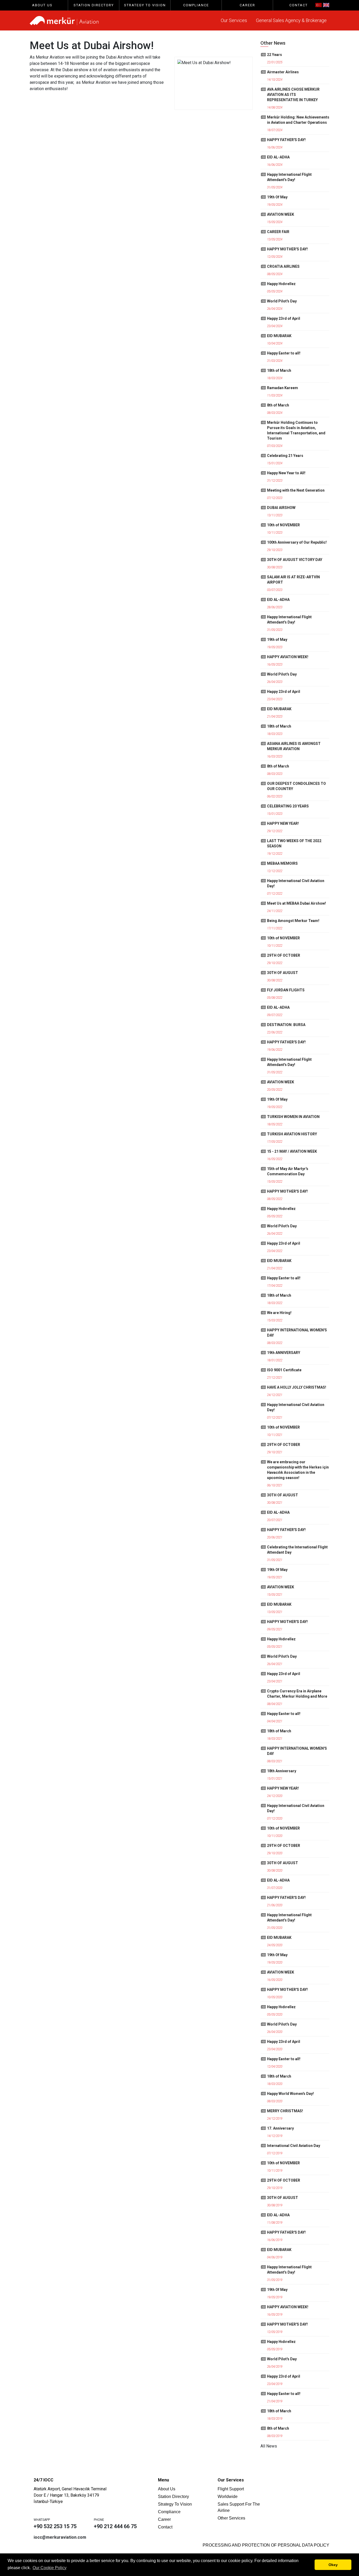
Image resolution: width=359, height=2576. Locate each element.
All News (269, 2446)
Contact (165, 2527)
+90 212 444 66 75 (115, 2526)
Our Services (234, 20)
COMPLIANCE (196, 5)
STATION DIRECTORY (94, 5)
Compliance (169, 2512)
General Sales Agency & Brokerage (291, 20)
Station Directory (173, 2497)
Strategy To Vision (175, 2504)
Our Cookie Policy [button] (50, 2568)
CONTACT (299, 5)
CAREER (247, 5)
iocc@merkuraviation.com (60, 2537)
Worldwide (228, 2497)
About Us (167, 2489)
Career (164, 2519)
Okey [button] (333, 2565)
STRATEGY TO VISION (145, 5)
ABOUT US (42, 5)
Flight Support (231, 2489)
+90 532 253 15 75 (55, 2526)
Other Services (231, 2518)
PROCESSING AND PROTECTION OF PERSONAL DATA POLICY (266, 2545)
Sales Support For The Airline (239, 2507)
